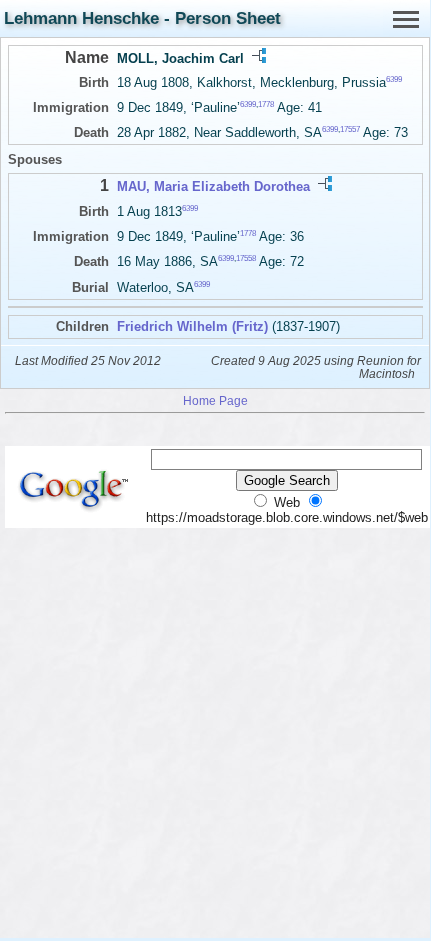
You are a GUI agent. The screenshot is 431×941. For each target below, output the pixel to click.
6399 (394, 79)
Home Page (215, 400)
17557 (350, 129)
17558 (246, 258)
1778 (266, 104)
